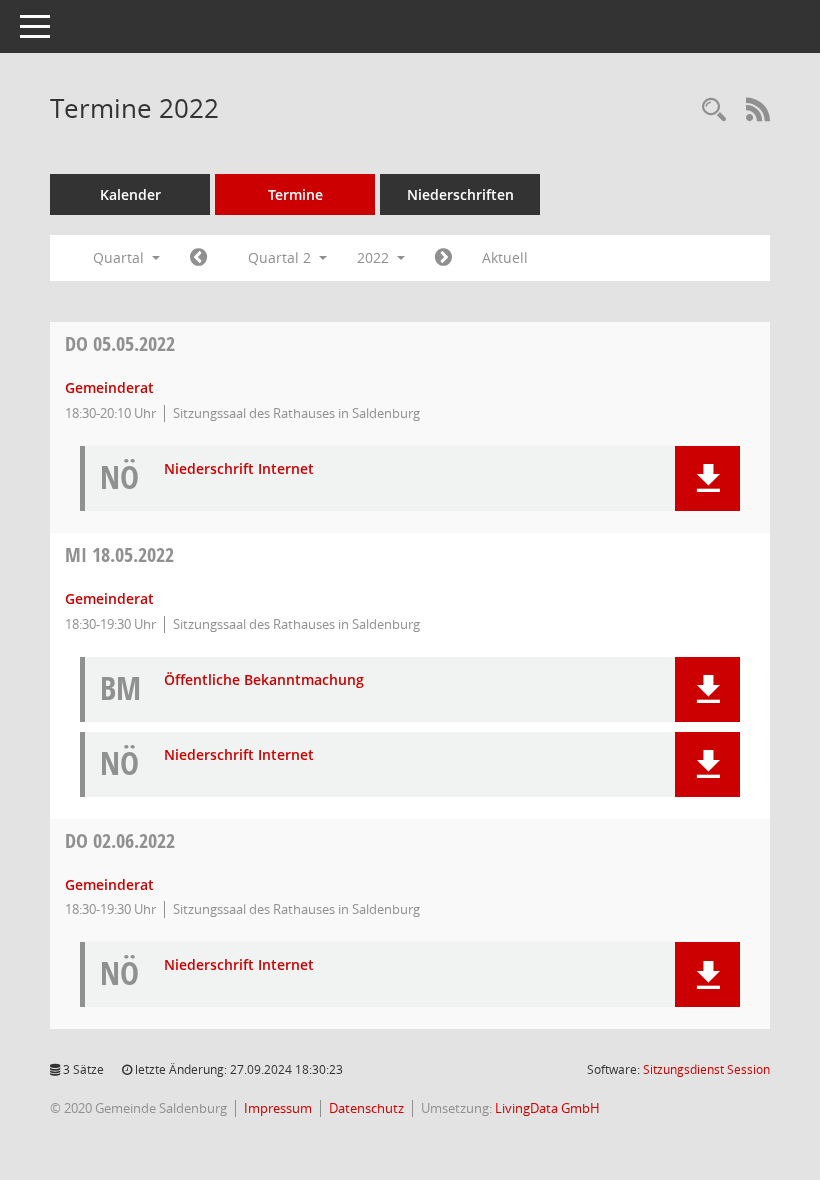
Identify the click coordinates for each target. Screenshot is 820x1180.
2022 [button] (375, 257)
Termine (295, 194)
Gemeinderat (109, 387)
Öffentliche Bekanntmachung (264, 680)
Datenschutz (366, 1108)
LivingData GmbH (547, 1108)
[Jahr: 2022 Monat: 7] (443, 258)
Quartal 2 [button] (281, 257)
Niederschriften (460, 194)
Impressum (278, 1108)
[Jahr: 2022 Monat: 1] (198, 258)
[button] (707, 478)
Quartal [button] (120, 257)
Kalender (130, 194)
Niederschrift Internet (239, 469)
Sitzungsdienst (706, 1069)
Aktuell (505, 257)
